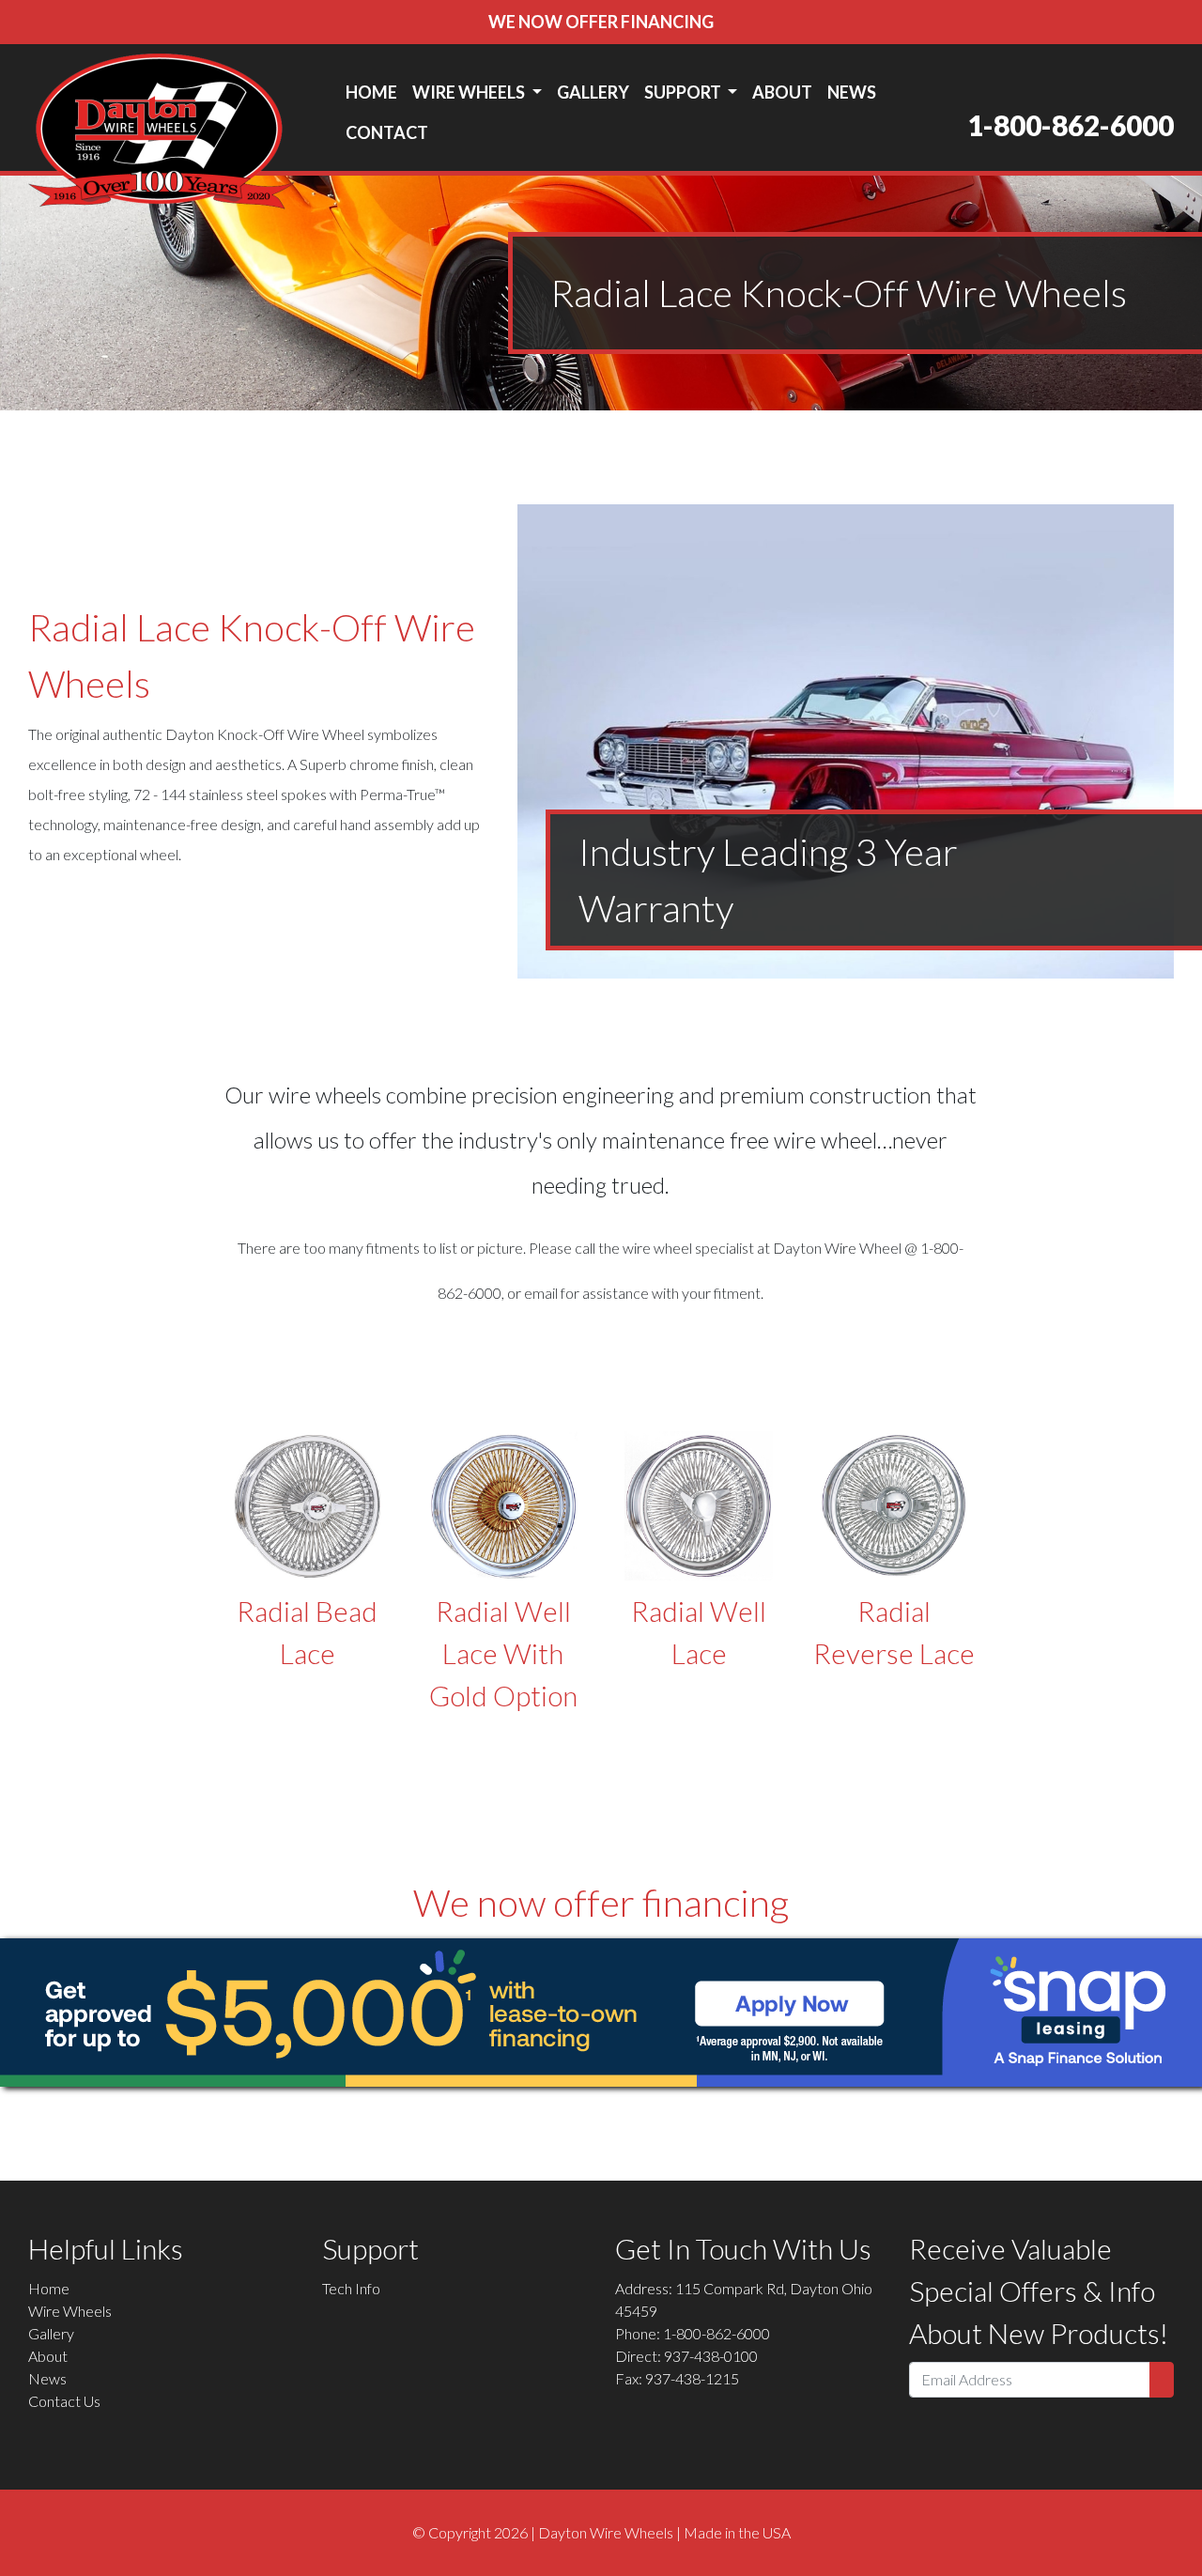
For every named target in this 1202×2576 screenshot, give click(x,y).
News (852, 92)
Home (371, 92)
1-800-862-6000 (1071, 125)
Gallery (593, 92)
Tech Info (351, 2288)
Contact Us (64, 2401)
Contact (387, 132)
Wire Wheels (470, 92)
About (782, 92)
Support (684, 92)
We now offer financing (601, 22)
